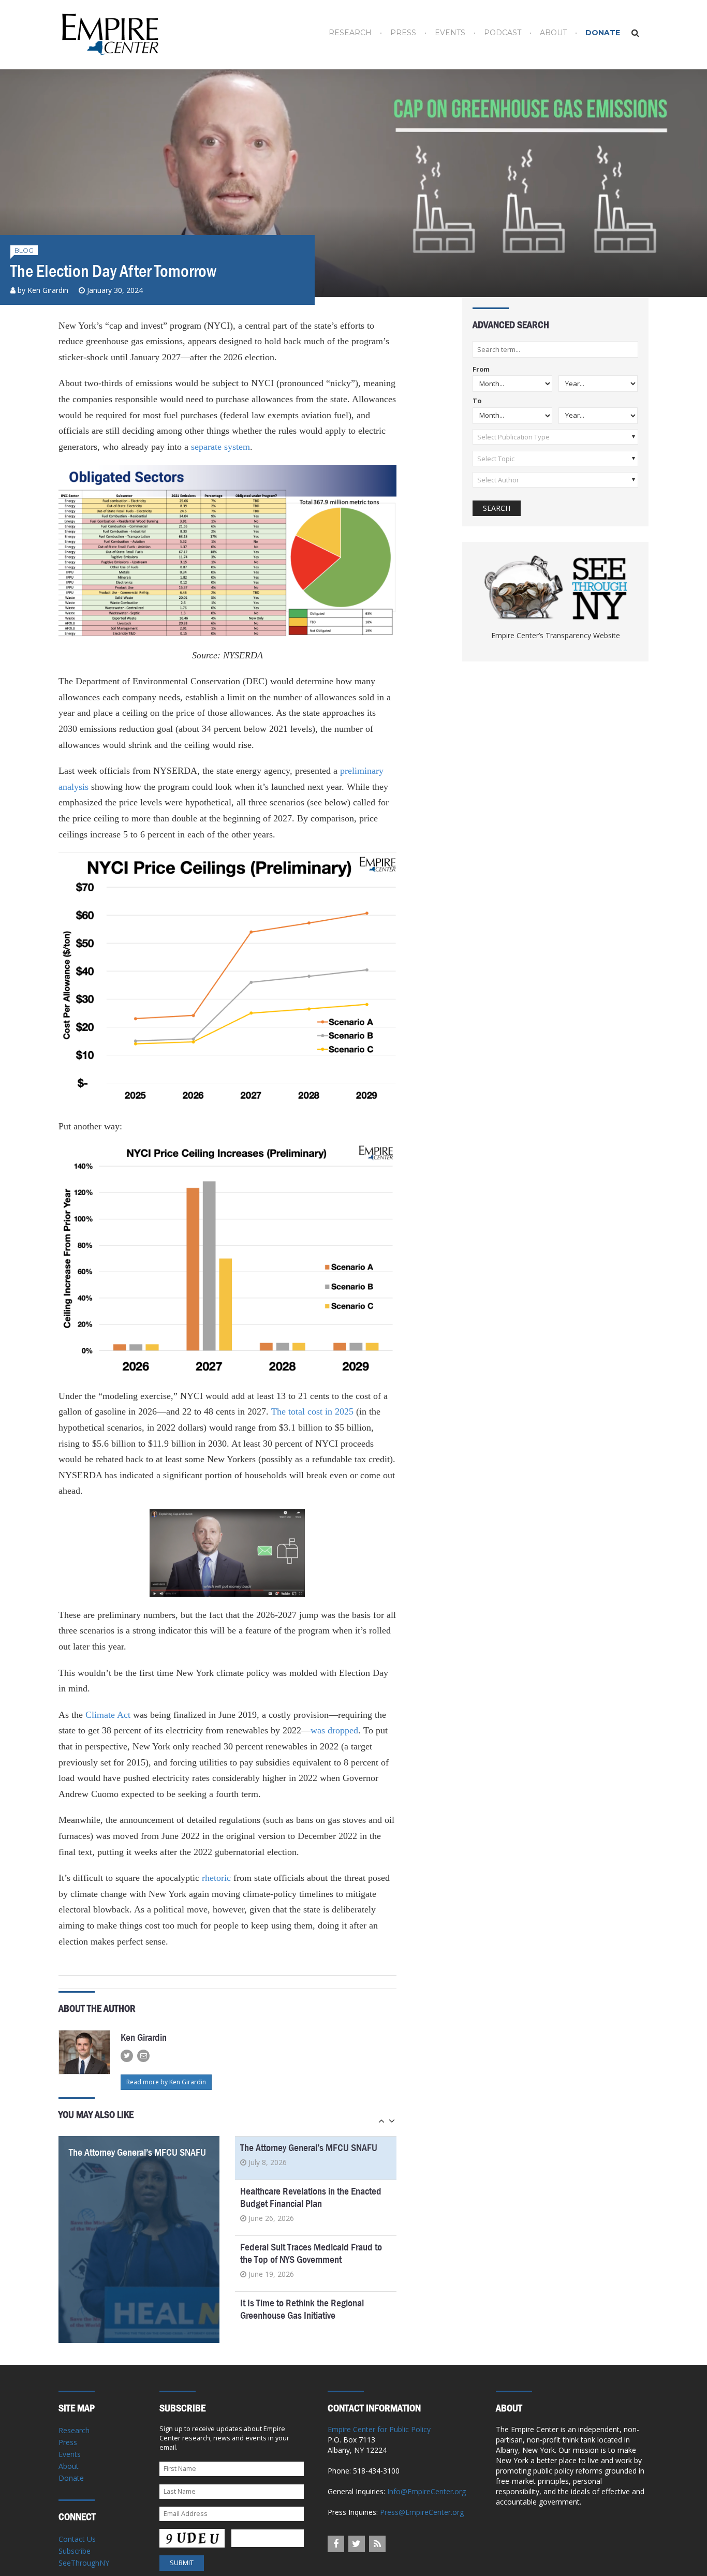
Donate (603, 33)
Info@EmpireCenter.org (426, 2491)
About (553, 33)
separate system (220, 447)
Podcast (503, 33)
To (477, 401)
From (481, 370)
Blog (24, 250)
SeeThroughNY (84, 2563)
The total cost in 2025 (312, 1411)
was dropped (334, 1730)
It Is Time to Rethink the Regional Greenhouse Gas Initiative (302, 2309)
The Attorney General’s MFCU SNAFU (137, 2152)
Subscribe (75, 2551)
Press (403, 33)
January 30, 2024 (115, 290)
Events (450, 33)
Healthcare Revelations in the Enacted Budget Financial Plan (311, 2197)
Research (350, 33)
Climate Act (108, 1715)
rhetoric (216, 1878)
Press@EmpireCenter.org (422, 2512)
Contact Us (77, 2539)
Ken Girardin (48, 290)
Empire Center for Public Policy (379, 2429)
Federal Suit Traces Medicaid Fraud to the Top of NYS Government (311, 2253)
